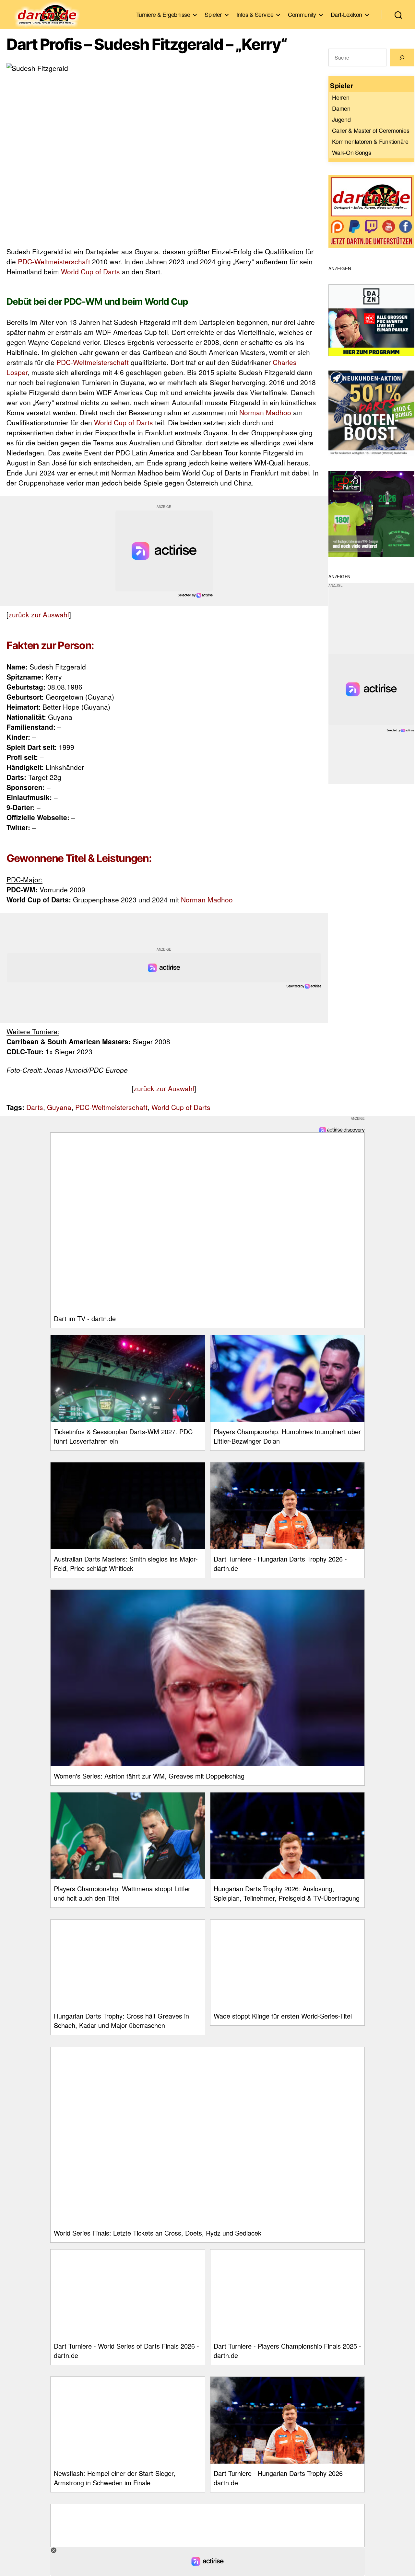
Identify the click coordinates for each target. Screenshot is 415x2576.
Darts (35, 1107)
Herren (341, 97)
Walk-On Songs (352, 152)
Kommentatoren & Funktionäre (370, 141)
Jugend (341, 119)
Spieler (213, 15)
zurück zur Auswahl (39, 614)
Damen (341, 108)
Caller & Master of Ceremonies (371, 130)
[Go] (402, 57)
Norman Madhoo (265, 412)
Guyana (59, 1107)
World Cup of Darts (90, 271)
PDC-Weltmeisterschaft (54, 261)
